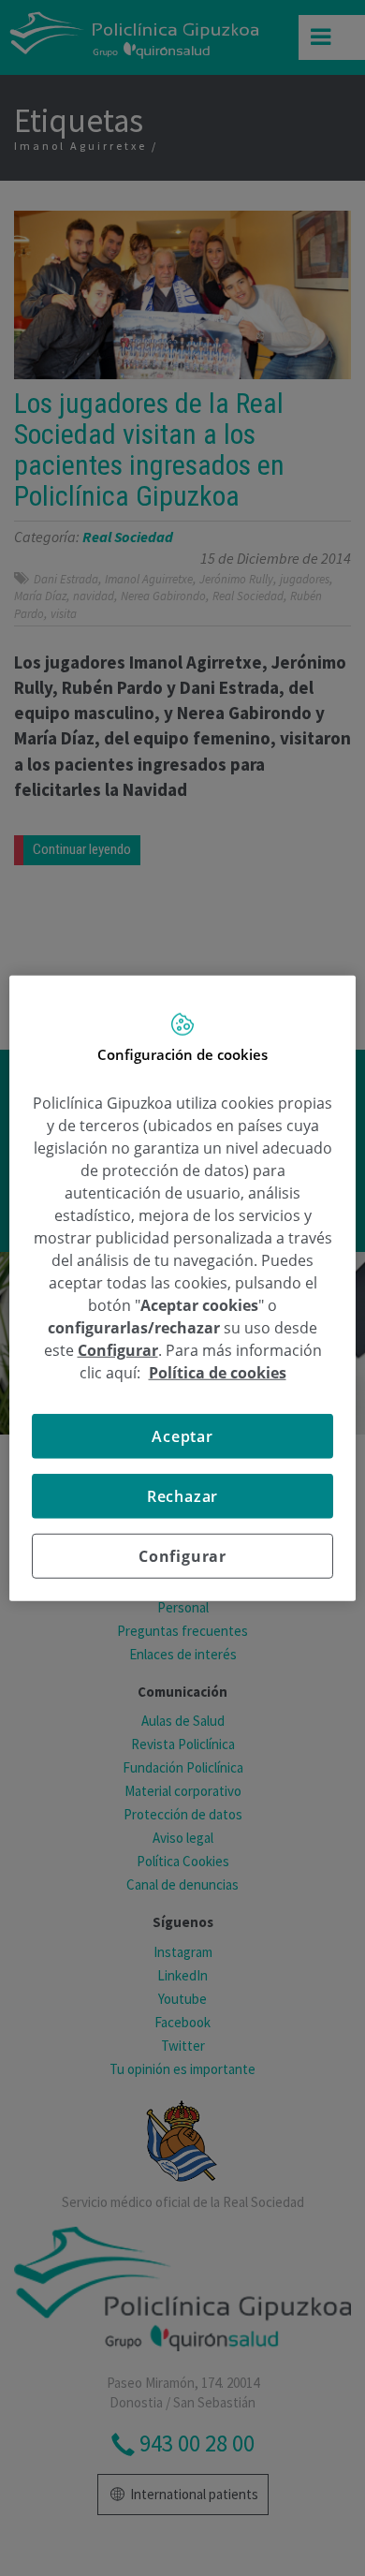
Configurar (182, 1556)
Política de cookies (218, 1373)
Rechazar (182, 1496)
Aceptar (182, 1436)
